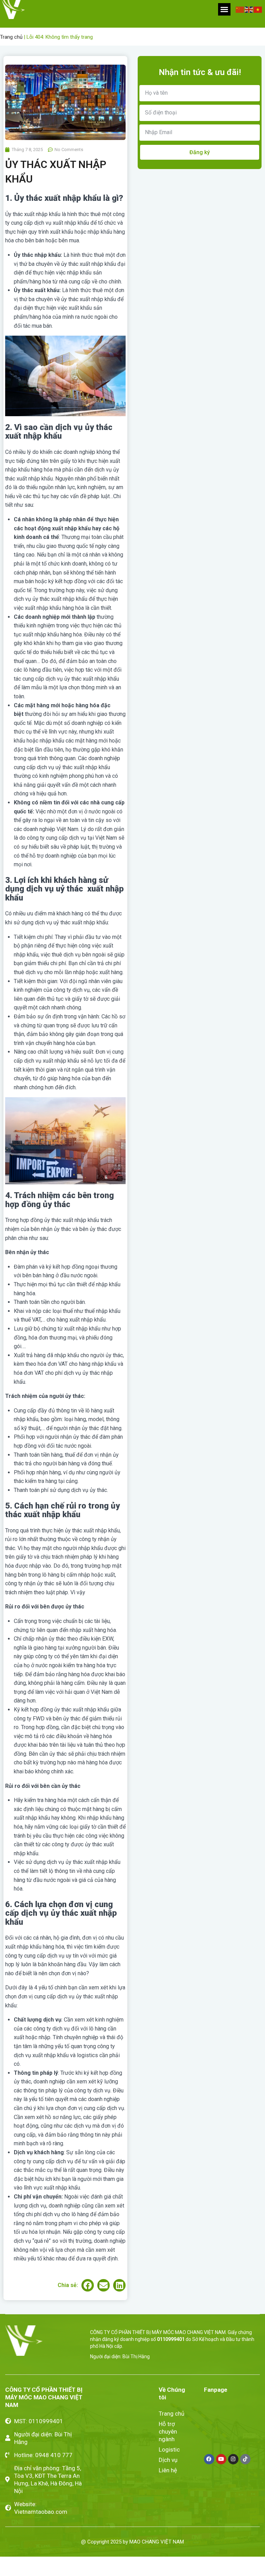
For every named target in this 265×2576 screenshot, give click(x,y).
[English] (249, 9)
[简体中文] (240, 9)
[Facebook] (209, 2459)
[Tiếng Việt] (258, 9)
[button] (224, 9)
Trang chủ (11, 37)
